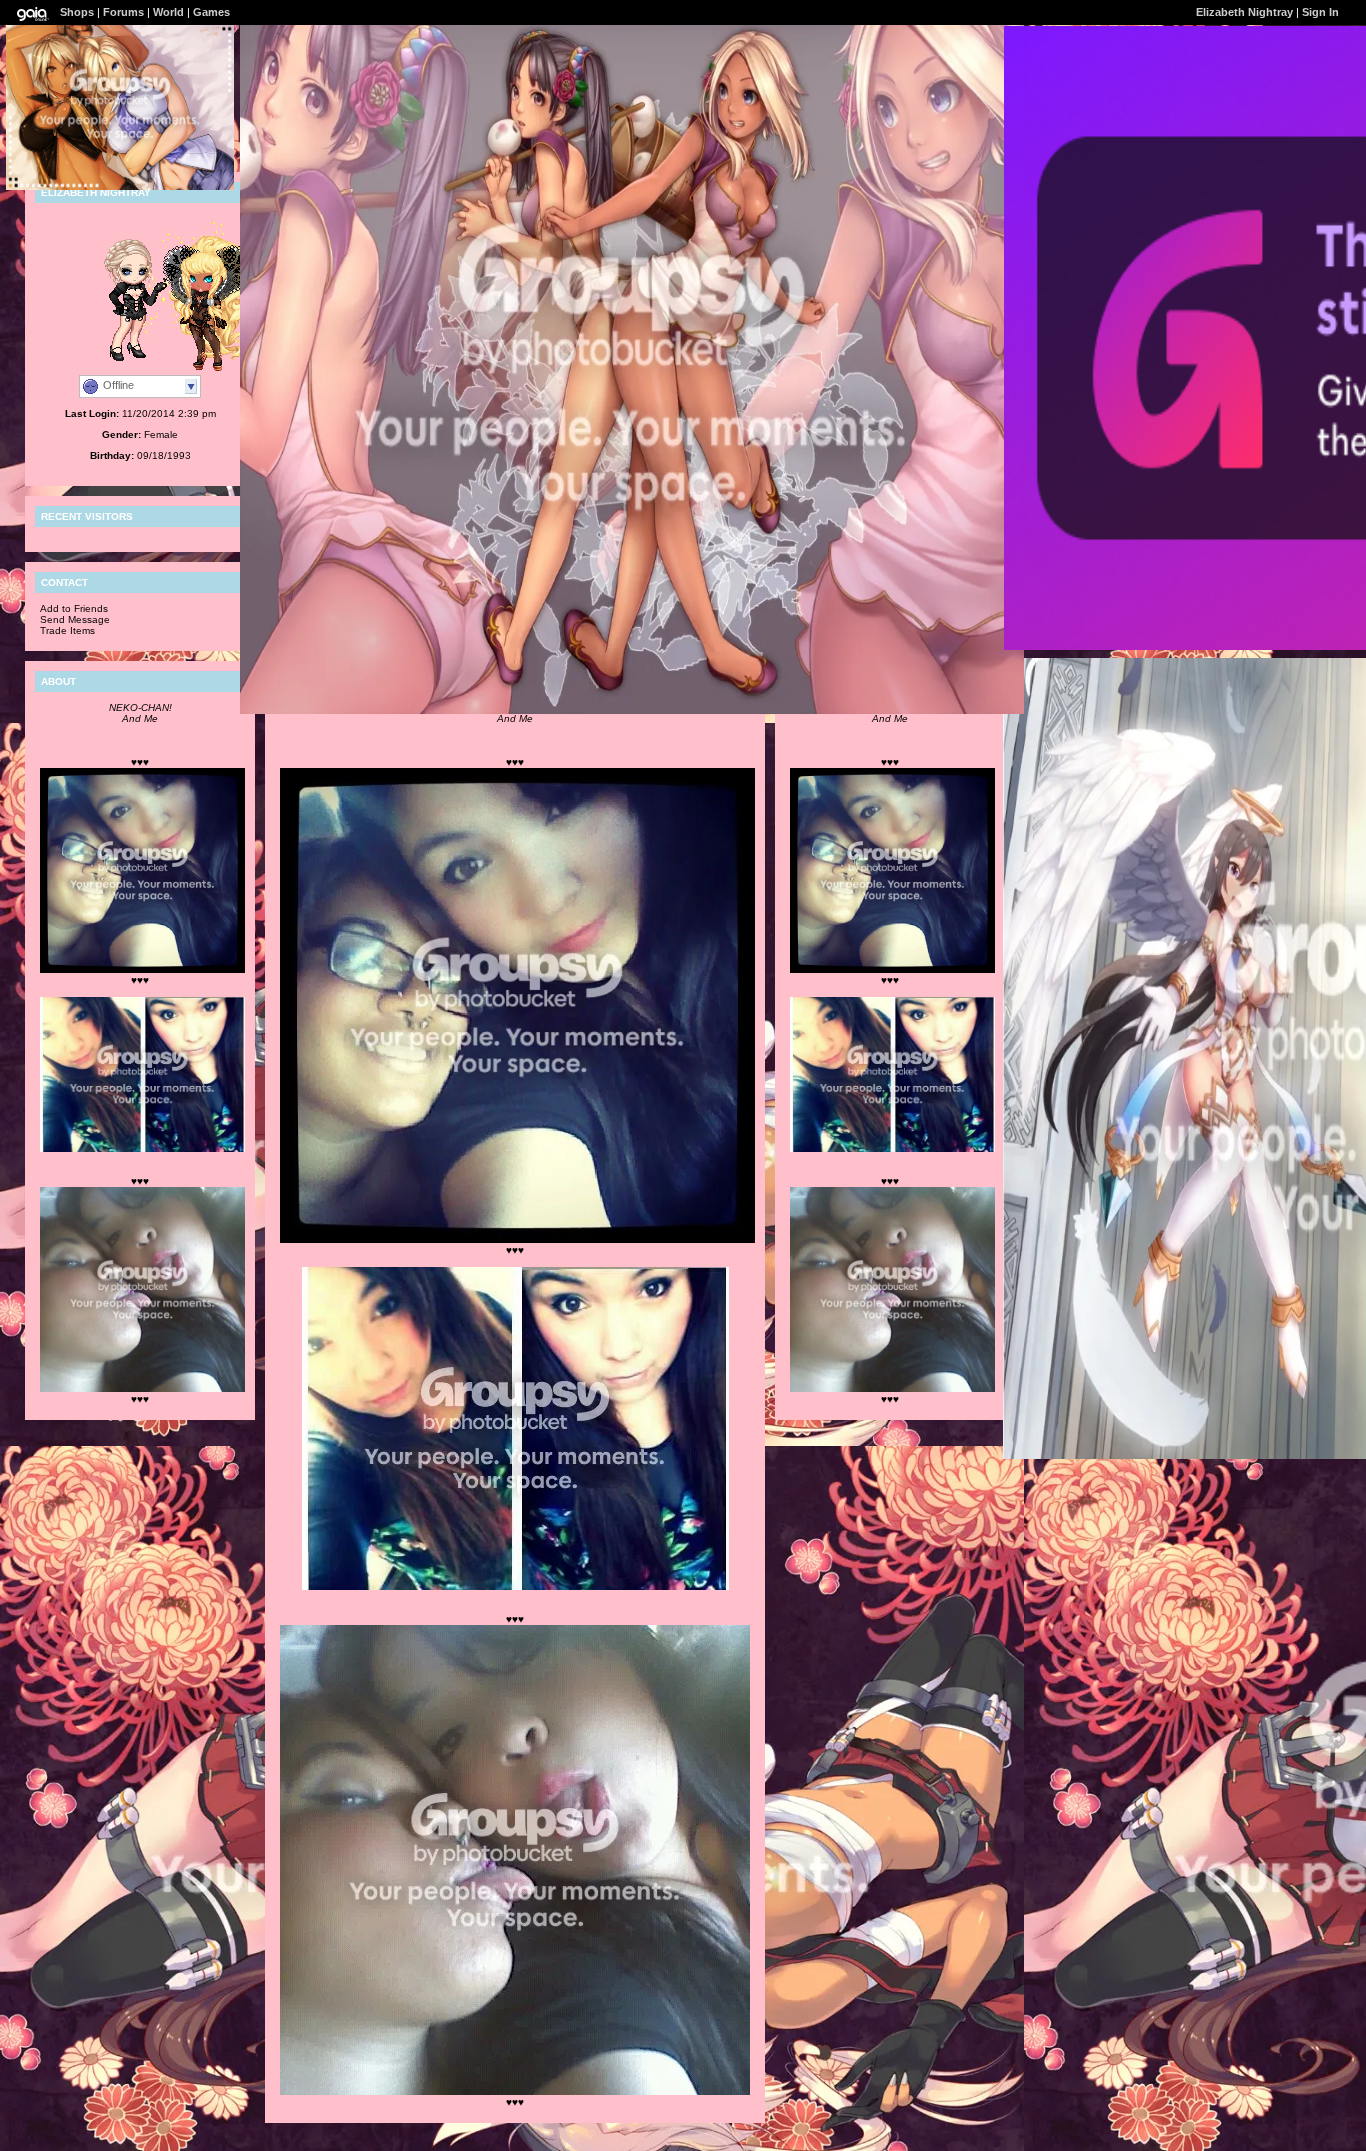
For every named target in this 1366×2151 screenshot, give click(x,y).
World (168, 12)
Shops (77, 12)
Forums (123, 12)
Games (211, 12)
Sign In (1320, 12)
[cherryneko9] (195, 365)
